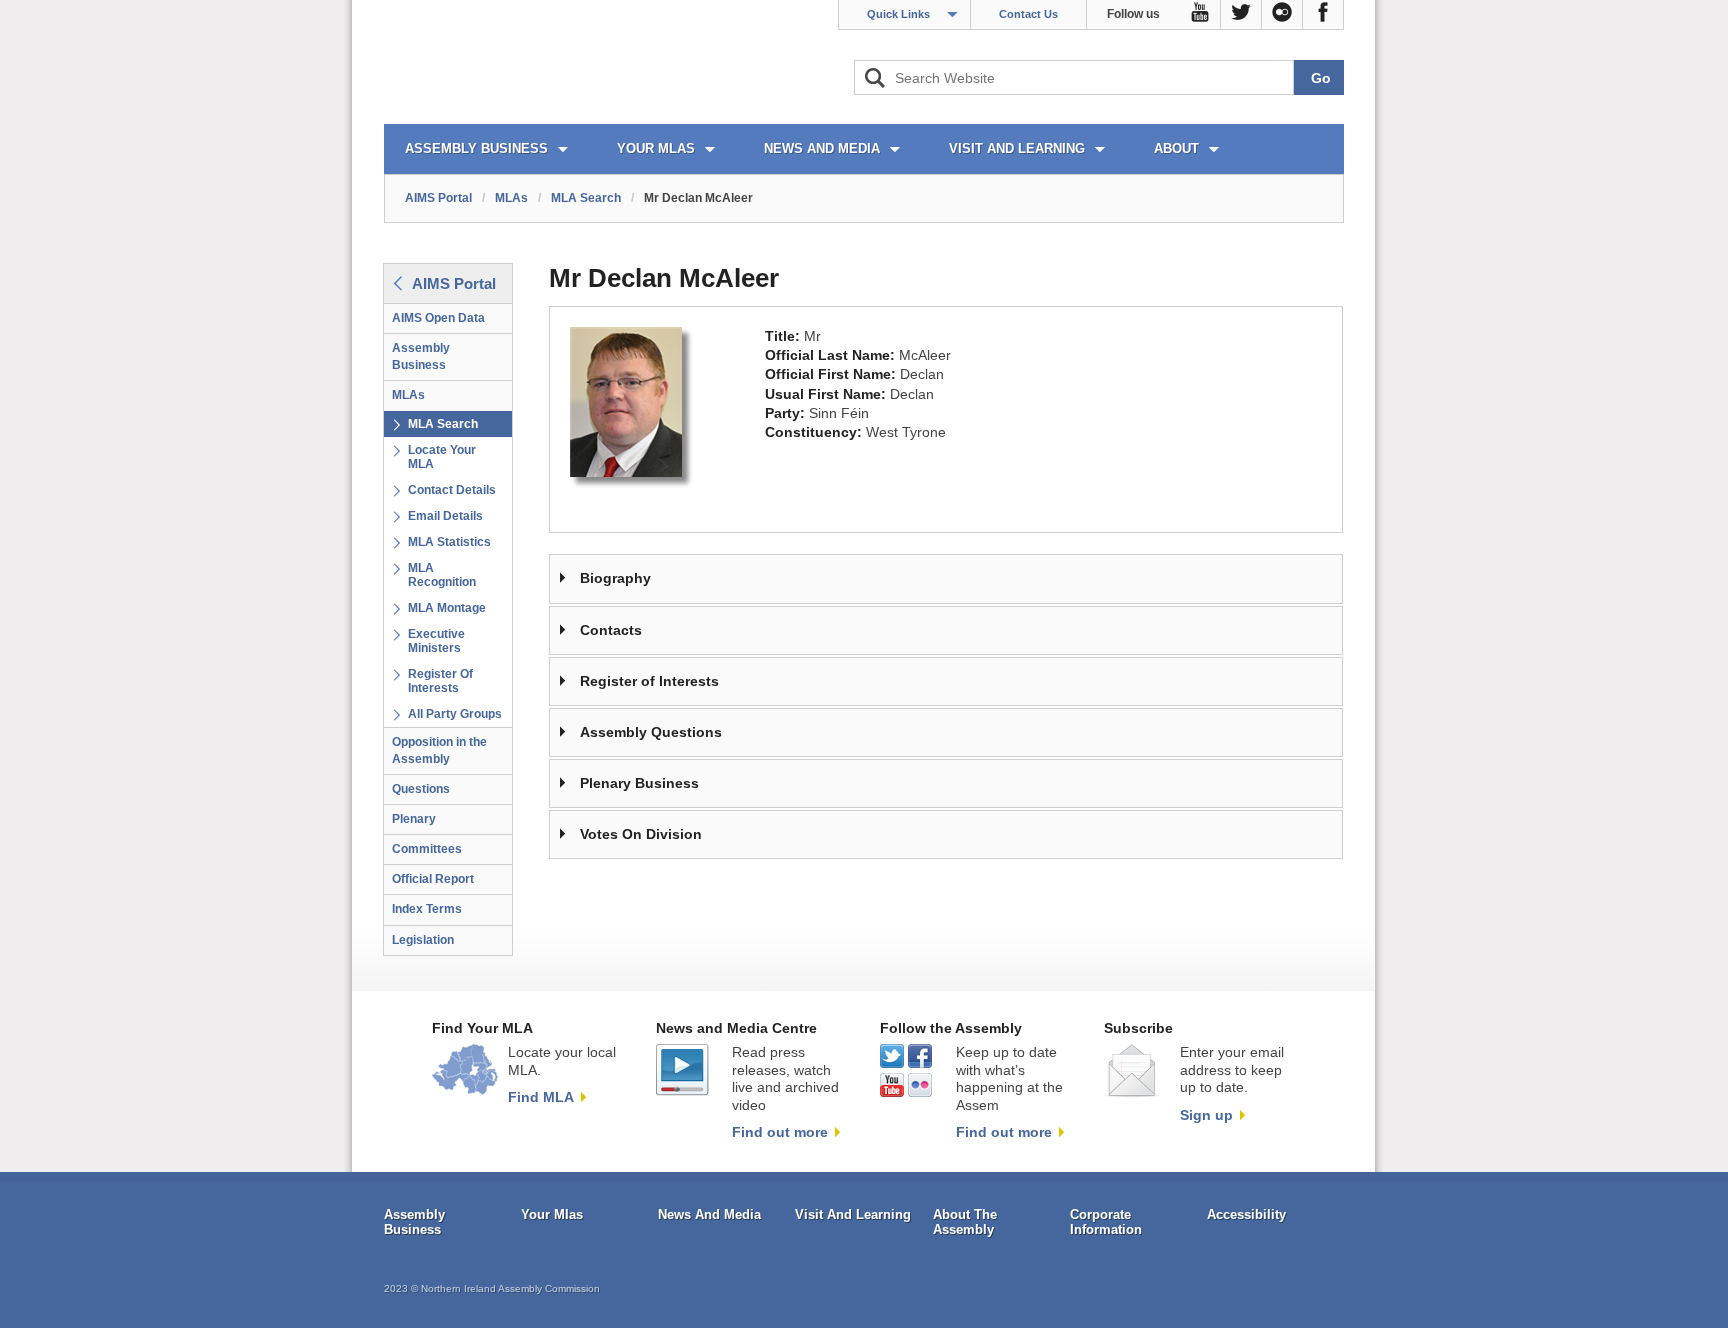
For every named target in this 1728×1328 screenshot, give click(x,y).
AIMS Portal (438, 198)
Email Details (445, 516)
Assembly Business (421, 356)
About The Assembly (965, 1222)
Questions (421, 789)
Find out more (780, 1132)
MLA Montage (447, 608)
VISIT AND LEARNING (1017, 148)
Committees (427, 849)
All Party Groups (455, 714)
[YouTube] (1200, 15)
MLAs (511, 198)
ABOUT (1176, 148)
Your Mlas (552, 1214)
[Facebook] (1323, 15)
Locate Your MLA (442, 457)
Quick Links (898, 14)
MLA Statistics (449, 542)
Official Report (433, 879)
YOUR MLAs (656, 148)
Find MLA (541, 1097)
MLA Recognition (442, 575)
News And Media (709, 1214)
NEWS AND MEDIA (822, 148)
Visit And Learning (853, 1214)
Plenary (414, 819)
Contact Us (1028, 14)
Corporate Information (1106, 1222)
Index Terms (427, 909)
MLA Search (586, 198)
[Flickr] (1282, 15)
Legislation (423, 940)
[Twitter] (1241, 15)
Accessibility (1246, 1214)
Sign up (1206, 1115)
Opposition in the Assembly (439, 750)
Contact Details (452, 490)
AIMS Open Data (438, 318)
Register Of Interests (440, 681)
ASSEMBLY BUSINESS (476, 148)
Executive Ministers (436, 641)
